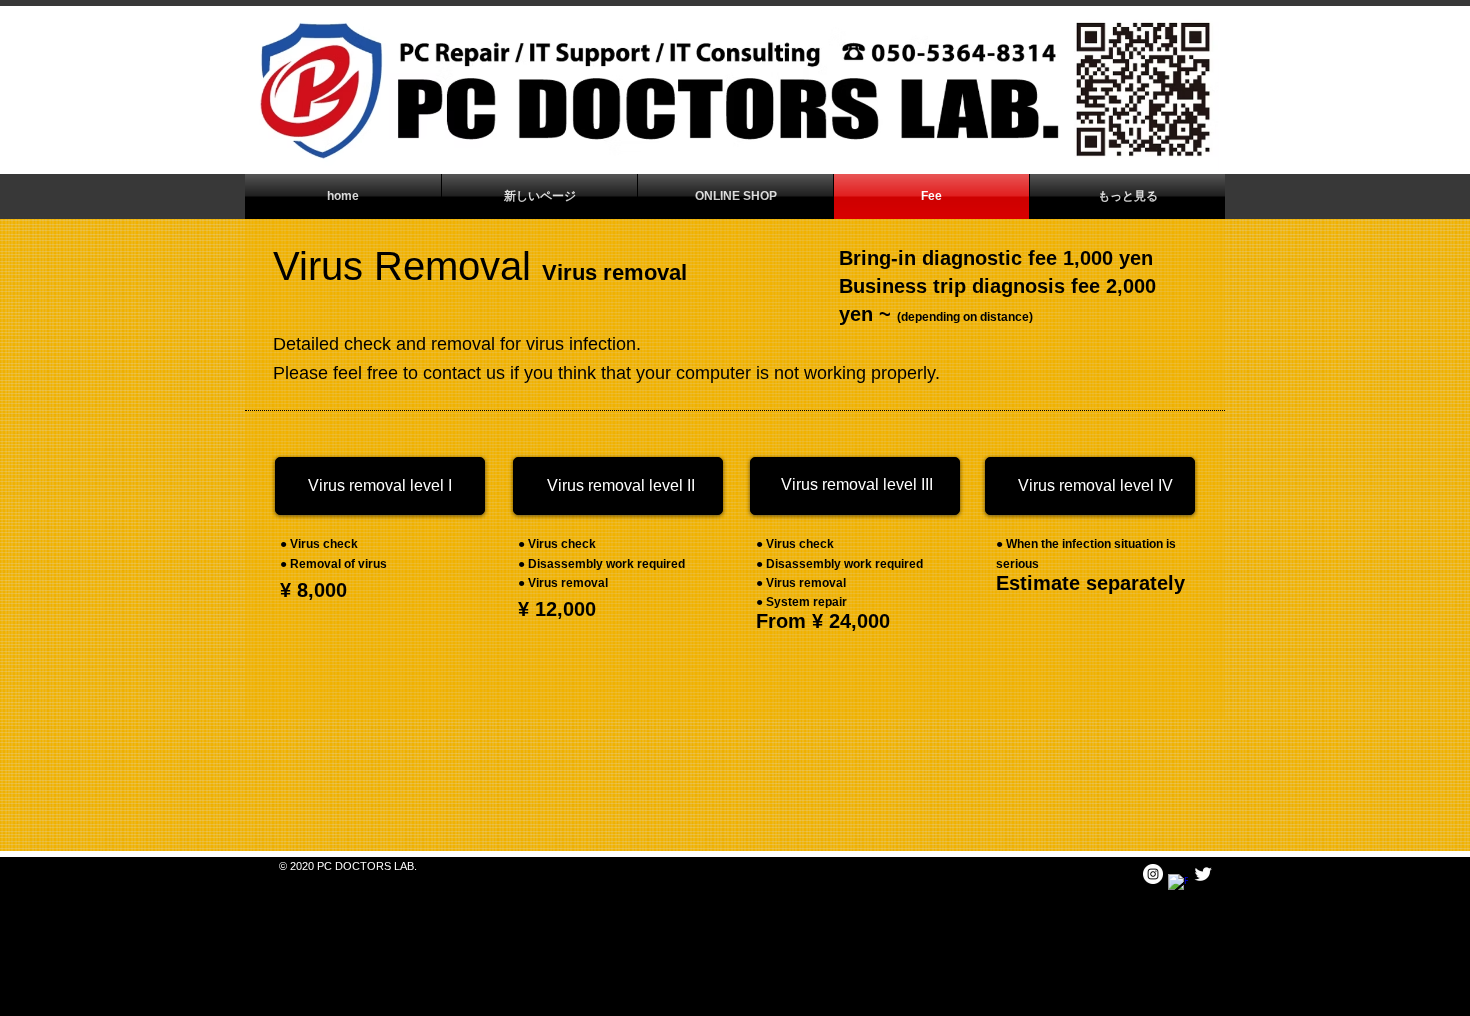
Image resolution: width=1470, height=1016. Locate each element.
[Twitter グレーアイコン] (1203, 874)
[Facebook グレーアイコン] (1178, 884)
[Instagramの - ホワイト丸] (1153, 874)
